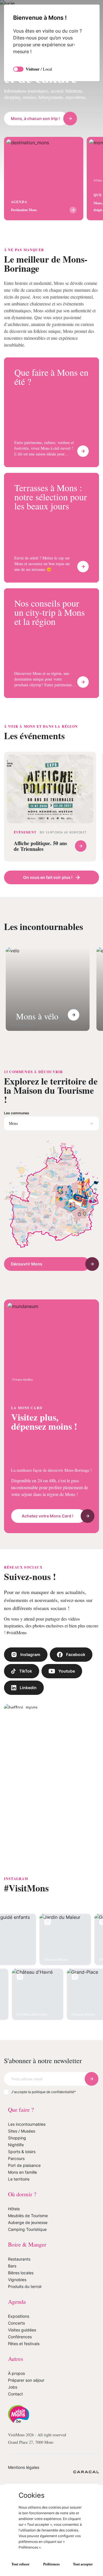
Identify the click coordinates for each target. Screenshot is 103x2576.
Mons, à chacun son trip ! (35, 136)
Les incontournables (27, 2215)
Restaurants (19, 2350)
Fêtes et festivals (24, 2435)
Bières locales (21, 2364)
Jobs (13, 2478)
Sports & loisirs (22, 2243)
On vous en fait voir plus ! (48, 920)
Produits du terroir (25, 2378)
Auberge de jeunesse (28, 2314)
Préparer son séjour (26, 2471)
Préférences (51, 2564)
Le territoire (19, 2270)
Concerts (16, 2414)
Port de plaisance (24, 2256)
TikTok (26, 1753)
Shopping (17, 2229)
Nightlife (16, 2236)
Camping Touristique (27, 2320)
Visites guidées (22, 2421)
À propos (16, 2464)
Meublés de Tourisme (28, 2307)
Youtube (67, 1753)
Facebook (76, 1736)
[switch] (18, 69)
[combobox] (51, 1176)
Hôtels (14, 2300)
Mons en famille (22, 2263)
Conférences (20, 2428)
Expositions (19, 2407)
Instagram (30, 1736)
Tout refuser (20, 2564)
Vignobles (17, 2371)
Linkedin (28, 1770)
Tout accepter (83, 2564)
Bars (12, 2357)
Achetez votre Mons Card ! (47, 1590)
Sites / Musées (22, 2222)
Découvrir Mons (27, 1316)
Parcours (16, 2250)
